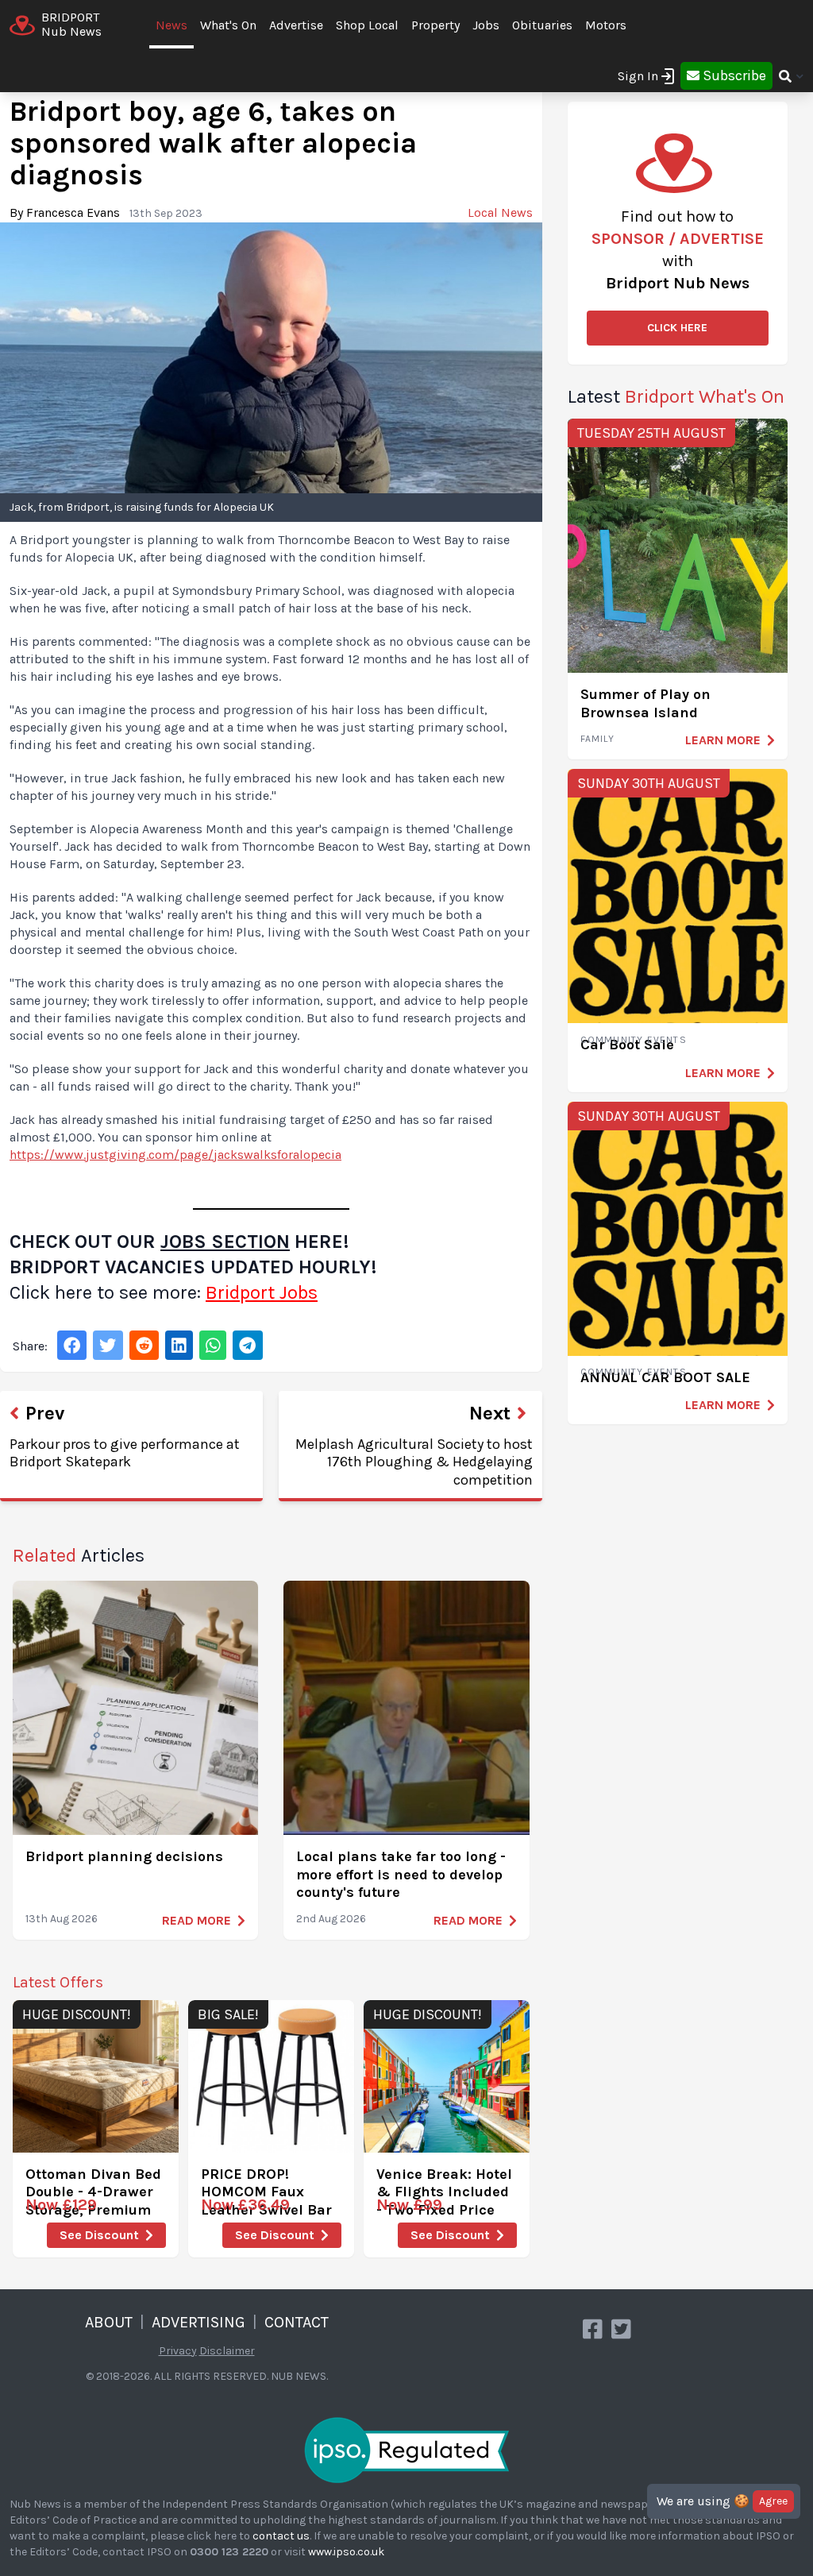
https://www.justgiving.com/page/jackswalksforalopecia (175, 1155)
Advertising (198, 2322)
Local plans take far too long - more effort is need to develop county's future (401, 1874)
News (171, 25)
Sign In (638, 76)
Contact (297, 2322)
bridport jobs (262, 1292)
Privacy (178, 2351)
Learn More (723, 740)
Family (597, 739)
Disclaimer (227, 2351)
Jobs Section (225, 1242)
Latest (676, 396)
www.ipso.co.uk (346, 2552)
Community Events (634, 1040)
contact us (281, 2536)
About (109, 2322)
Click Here (677, 328)
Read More (197, 1920)
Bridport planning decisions (124, 1856)
